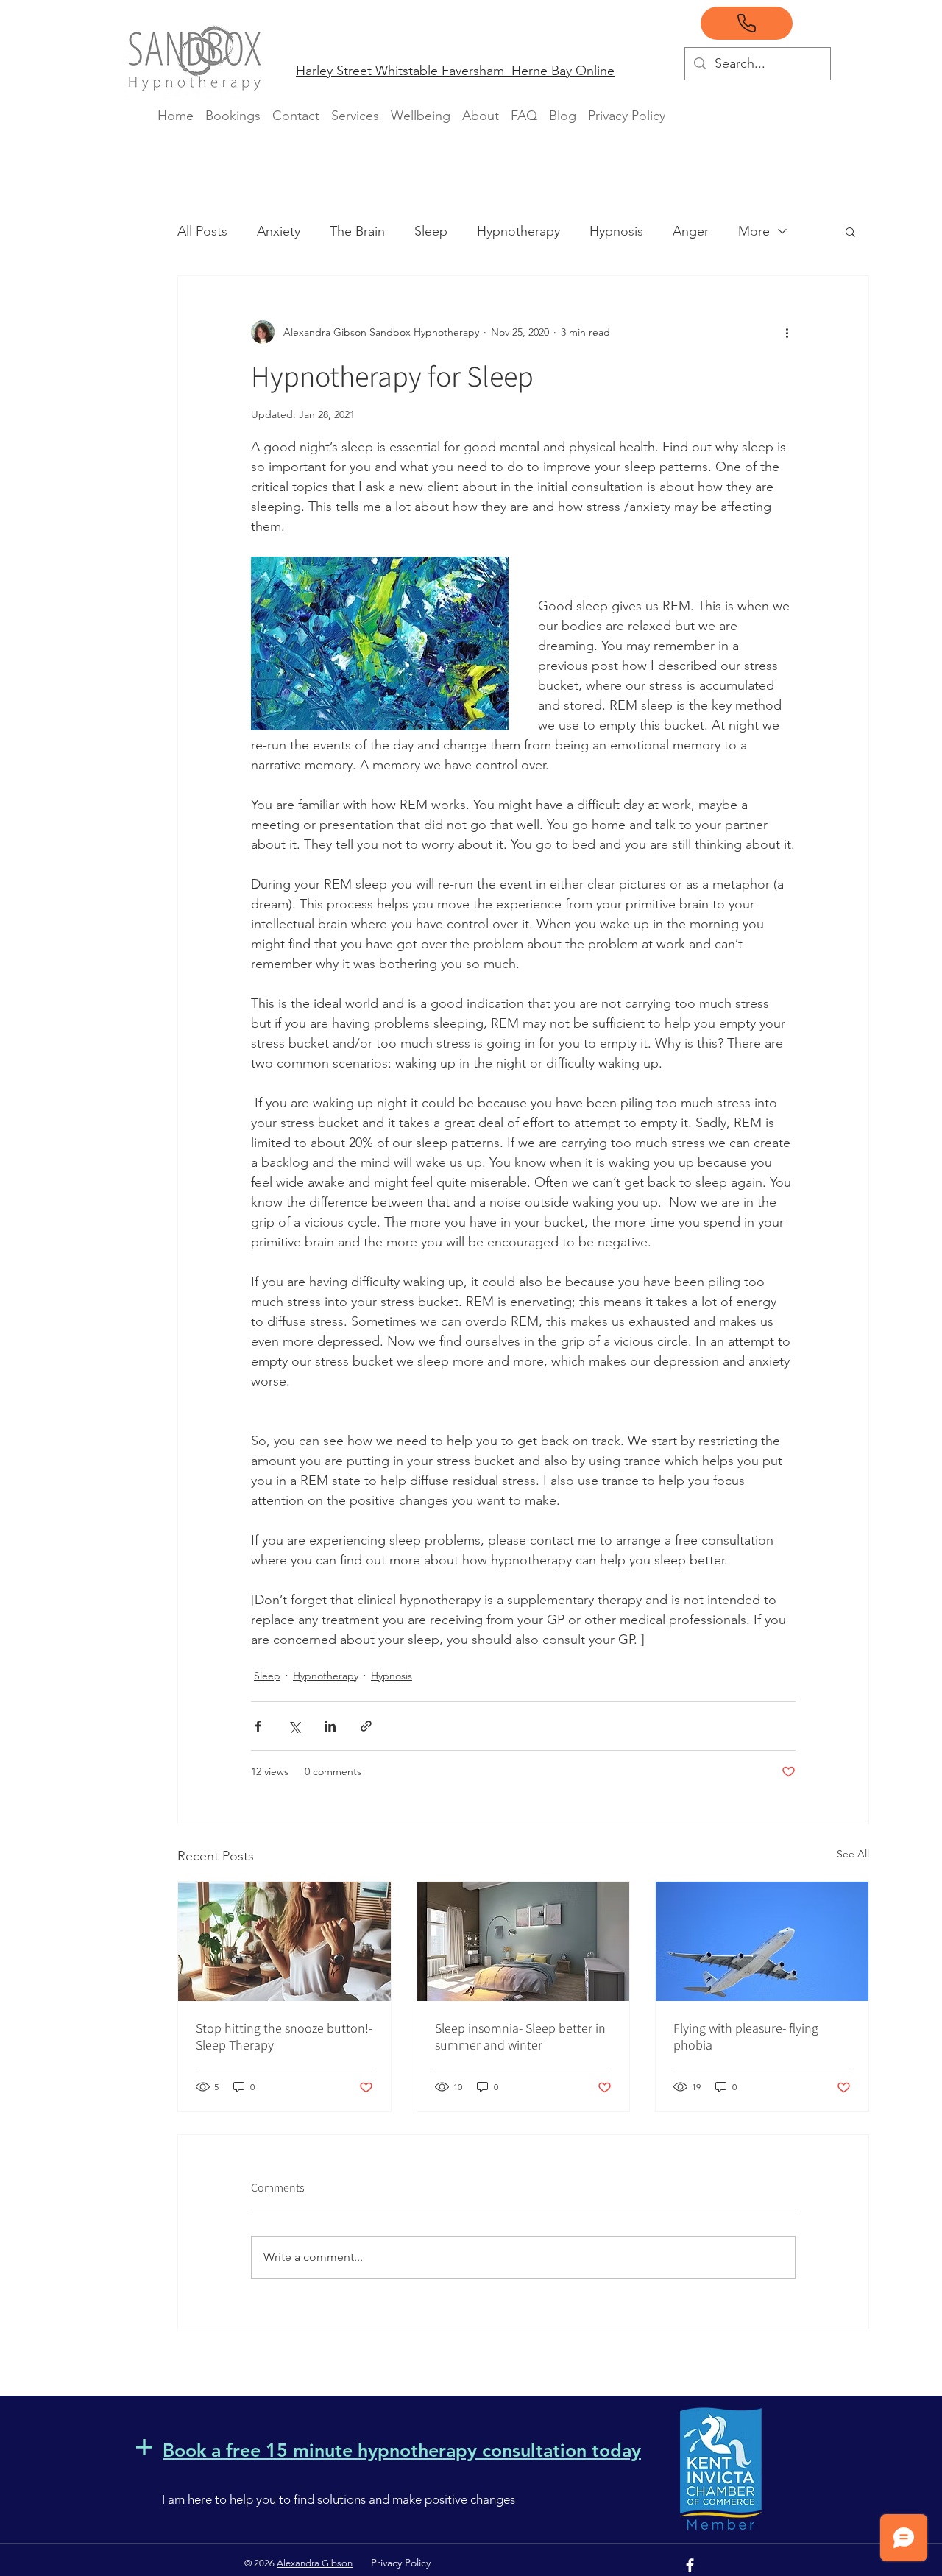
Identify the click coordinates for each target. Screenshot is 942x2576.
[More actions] (787, 332)
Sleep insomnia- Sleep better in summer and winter (520, 2036)
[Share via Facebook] (258, 1726)
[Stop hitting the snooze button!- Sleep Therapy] (284, 1941)
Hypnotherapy (518, 231)
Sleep (431, 231)
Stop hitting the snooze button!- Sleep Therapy (284, 2036)
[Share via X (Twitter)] (294, 1726)
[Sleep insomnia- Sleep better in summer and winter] (524, 1941)
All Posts (202, 231)
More (754, 231)
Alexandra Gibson (315, 2563)
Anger (691, 231)
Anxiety (279, 231)
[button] (850, 231)
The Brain (357, 231)
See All (853, 1854)
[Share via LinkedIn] (330, 1726)
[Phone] (747, 23)
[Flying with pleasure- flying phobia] (762, 1941)
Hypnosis (616, 231)
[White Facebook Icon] (690, 2565)
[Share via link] (366, 1726)
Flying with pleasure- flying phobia (746, 2036)
